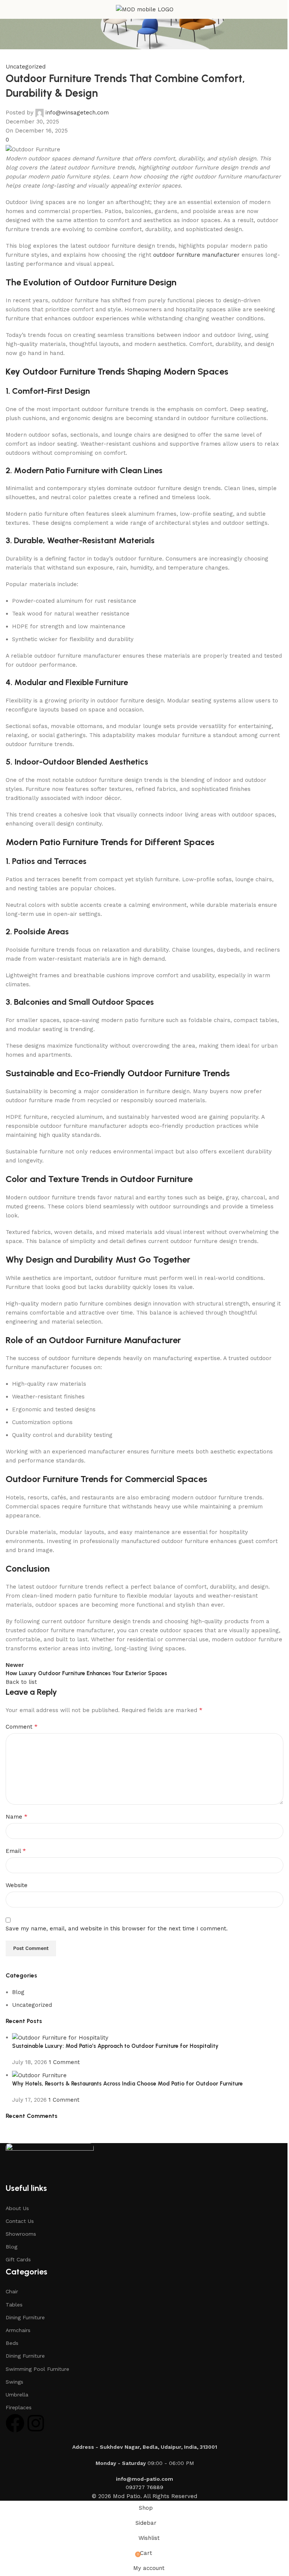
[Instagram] (36, 2423)
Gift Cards (18, 2259)
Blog (11, 2247)
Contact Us (20, 2221)
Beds (12, 2343)
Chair (12, 2291)
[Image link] (50, 2162)
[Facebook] (15, 2423)
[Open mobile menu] (9, 9)
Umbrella (17, 2395)
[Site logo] (145, 9)
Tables (14, 2305)
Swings (14, 2382)
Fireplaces (19, 2407)
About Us (17, 2208)
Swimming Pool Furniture (37, 2369)
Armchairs (18, 2330)
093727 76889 (144, 2487)
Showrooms (21, 2234)
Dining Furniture (25, 2317)
